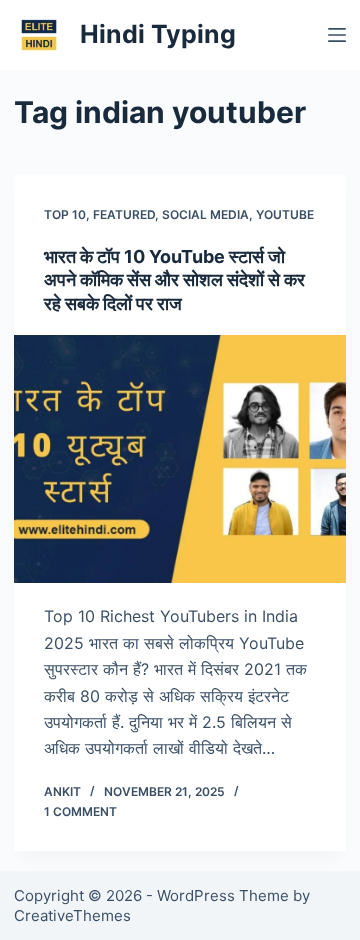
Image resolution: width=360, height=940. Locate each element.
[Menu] (337, 35)
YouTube (285, 214)
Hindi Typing (158, 34)
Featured (124, 214)
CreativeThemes (72, 915)
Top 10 (65, 214)
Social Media (205, 214)
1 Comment (80, 811)
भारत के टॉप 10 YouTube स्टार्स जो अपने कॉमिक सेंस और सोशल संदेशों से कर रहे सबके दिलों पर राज (174, 280)
